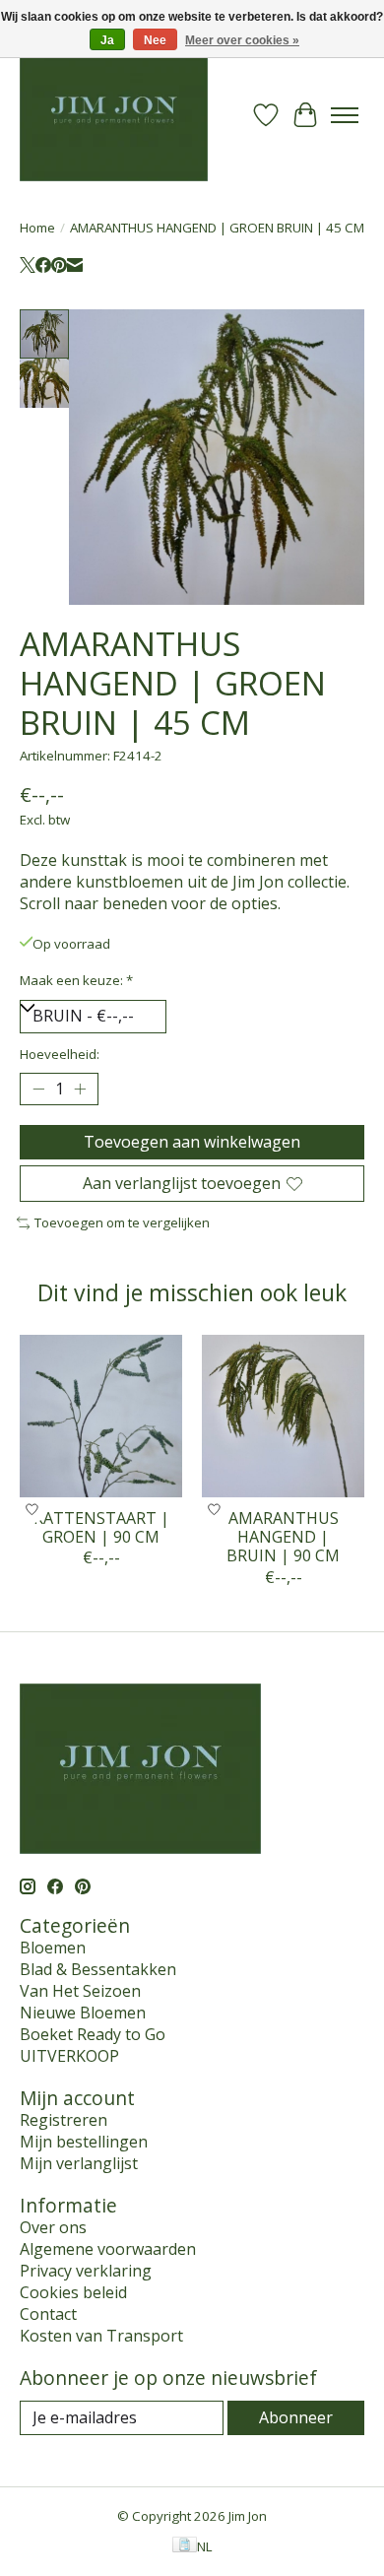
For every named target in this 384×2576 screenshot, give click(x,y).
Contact (48, 2314)
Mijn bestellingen (84, 2142)
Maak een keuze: (76, 980)
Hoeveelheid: (60, 1054)
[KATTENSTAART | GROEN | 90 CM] (101, 1416)
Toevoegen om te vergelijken (122, 1222)
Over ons (53, 2227)
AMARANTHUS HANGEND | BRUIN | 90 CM (283, 1537)
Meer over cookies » (242, 40)
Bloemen (53, 1948)
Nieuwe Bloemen (83, 2013)
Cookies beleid (73, 2292)
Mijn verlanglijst (79, 2163)
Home (37, 228)
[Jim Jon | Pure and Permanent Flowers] (114, 115)
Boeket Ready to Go (93, 2034)
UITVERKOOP (69, 2056)
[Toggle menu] (345, 115)
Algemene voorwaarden (108, 2249)
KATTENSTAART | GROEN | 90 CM (101, 1527)
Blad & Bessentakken (98, 1969)
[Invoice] (185, 2546)
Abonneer (296, 2417)
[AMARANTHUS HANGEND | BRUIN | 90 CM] (283, 1416)
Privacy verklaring (86, 2271)
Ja (107, 40)
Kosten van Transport (101, 2336)
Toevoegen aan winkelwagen (192, 1142)
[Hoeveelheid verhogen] (80, 1089)
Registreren (64, 2120)
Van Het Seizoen (80, 1991)
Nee (155, 40)
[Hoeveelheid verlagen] (38, 1089)
